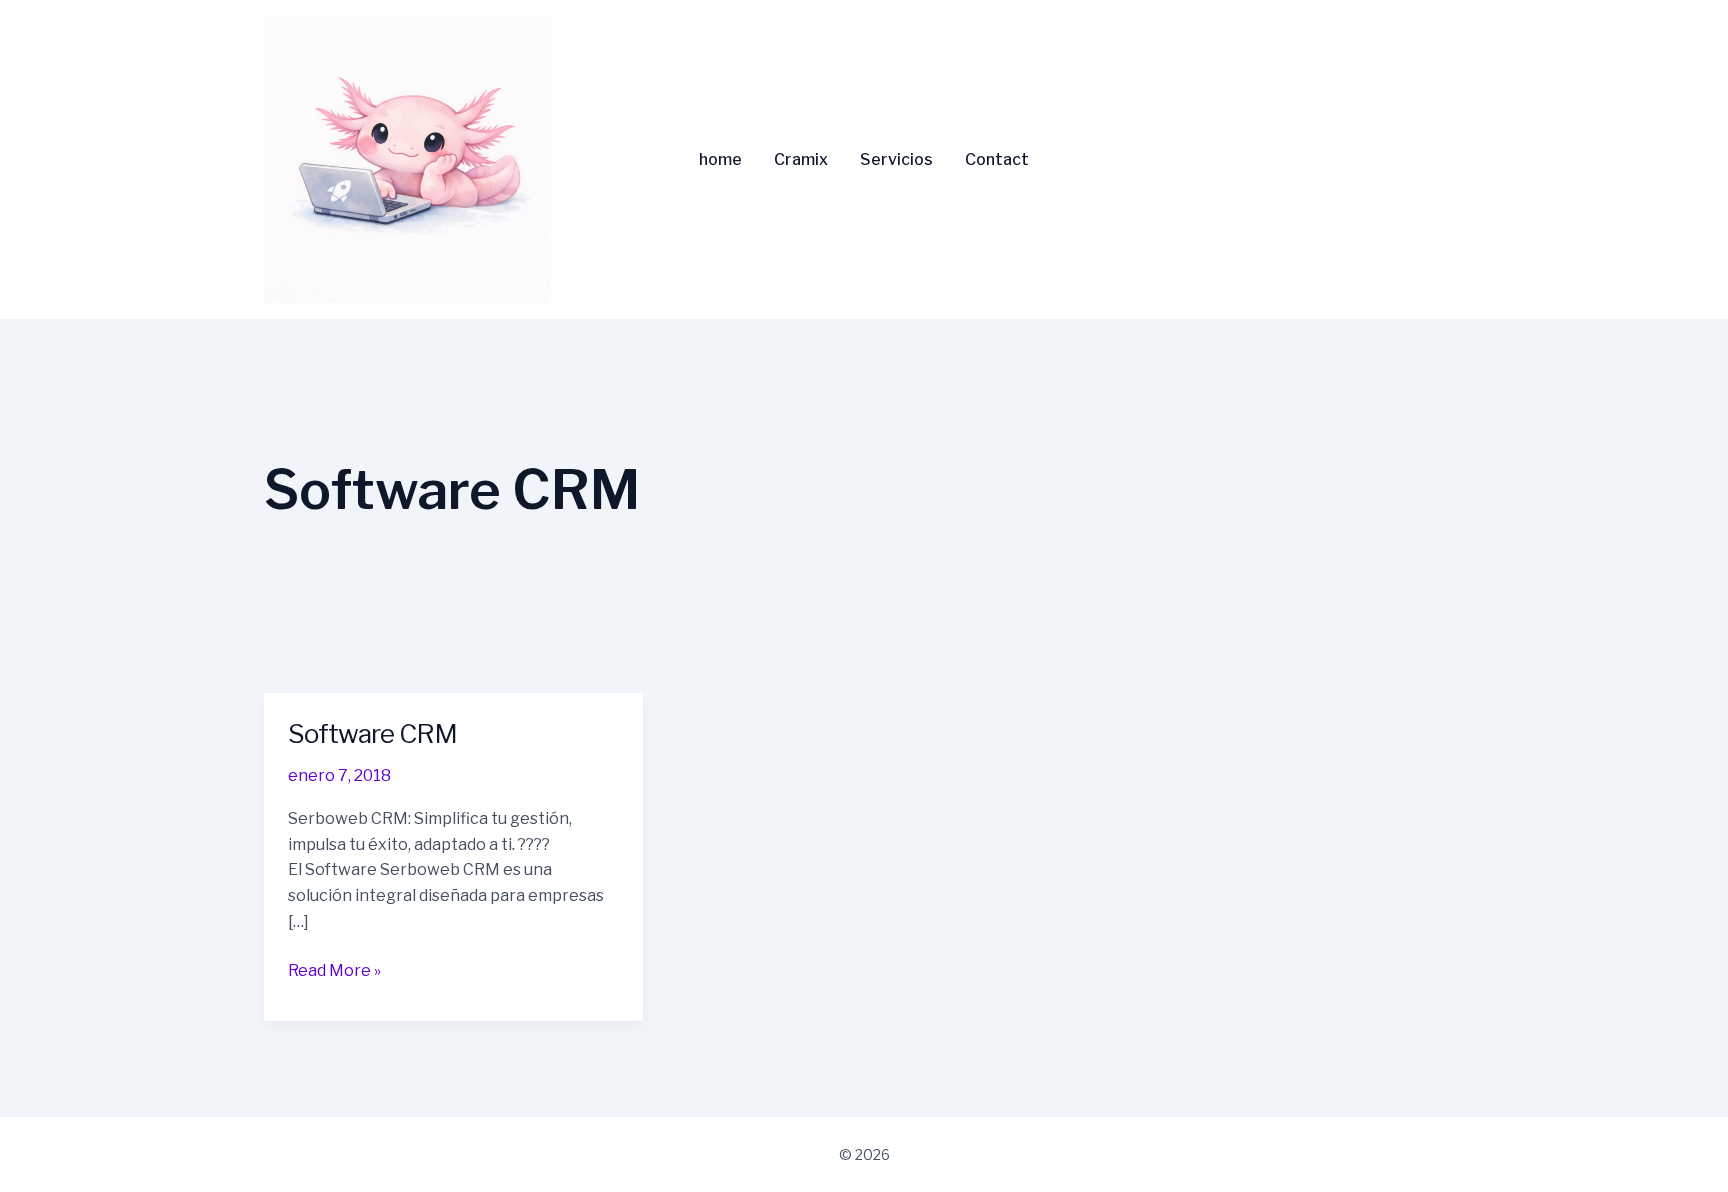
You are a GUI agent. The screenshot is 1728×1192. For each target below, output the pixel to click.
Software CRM (372, 733)
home (720, 160)
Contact (997, 160)
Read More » (334, 969)
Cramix (801, 160)
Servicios (896, 160)
